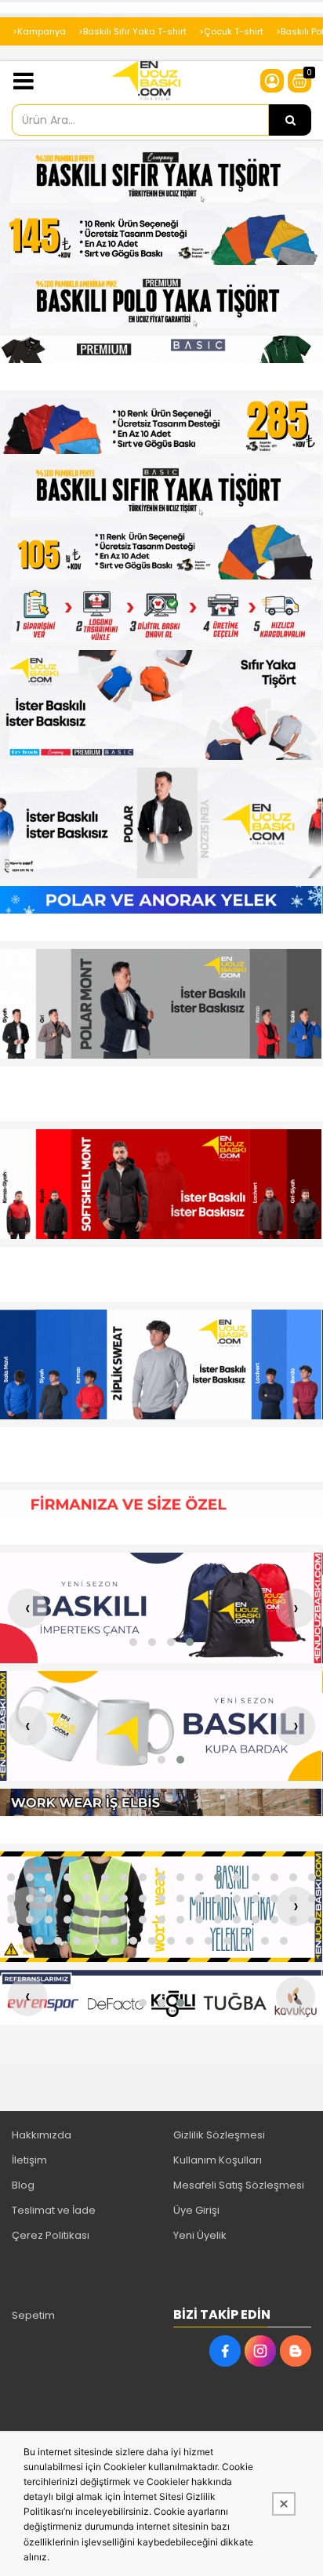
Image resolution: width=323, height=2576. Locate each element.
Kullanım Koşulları (218, 2160)
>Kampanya (39, 31)
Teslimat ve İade (54, 2210)
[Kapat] (284, 2504)
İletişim (29, 2160)
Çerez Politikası (51, 2235)
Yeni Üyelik (200, 2235)
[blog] (296, 2351)
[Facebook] (225, 2351)
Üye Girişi (196, 2210)
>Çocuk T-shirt (231, 31)
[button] (133, 1642)
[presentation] (27, 1608)
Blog (23, 2185)
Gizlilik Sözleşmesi (219, 2135)
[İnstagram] (260, 2351)
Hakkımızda (42, 2135)
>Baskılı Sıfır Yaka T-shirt (132, 31)
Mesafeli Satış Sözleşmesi (239, 2185)
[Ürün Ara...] (290, 120)
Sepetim (33, 2315)
